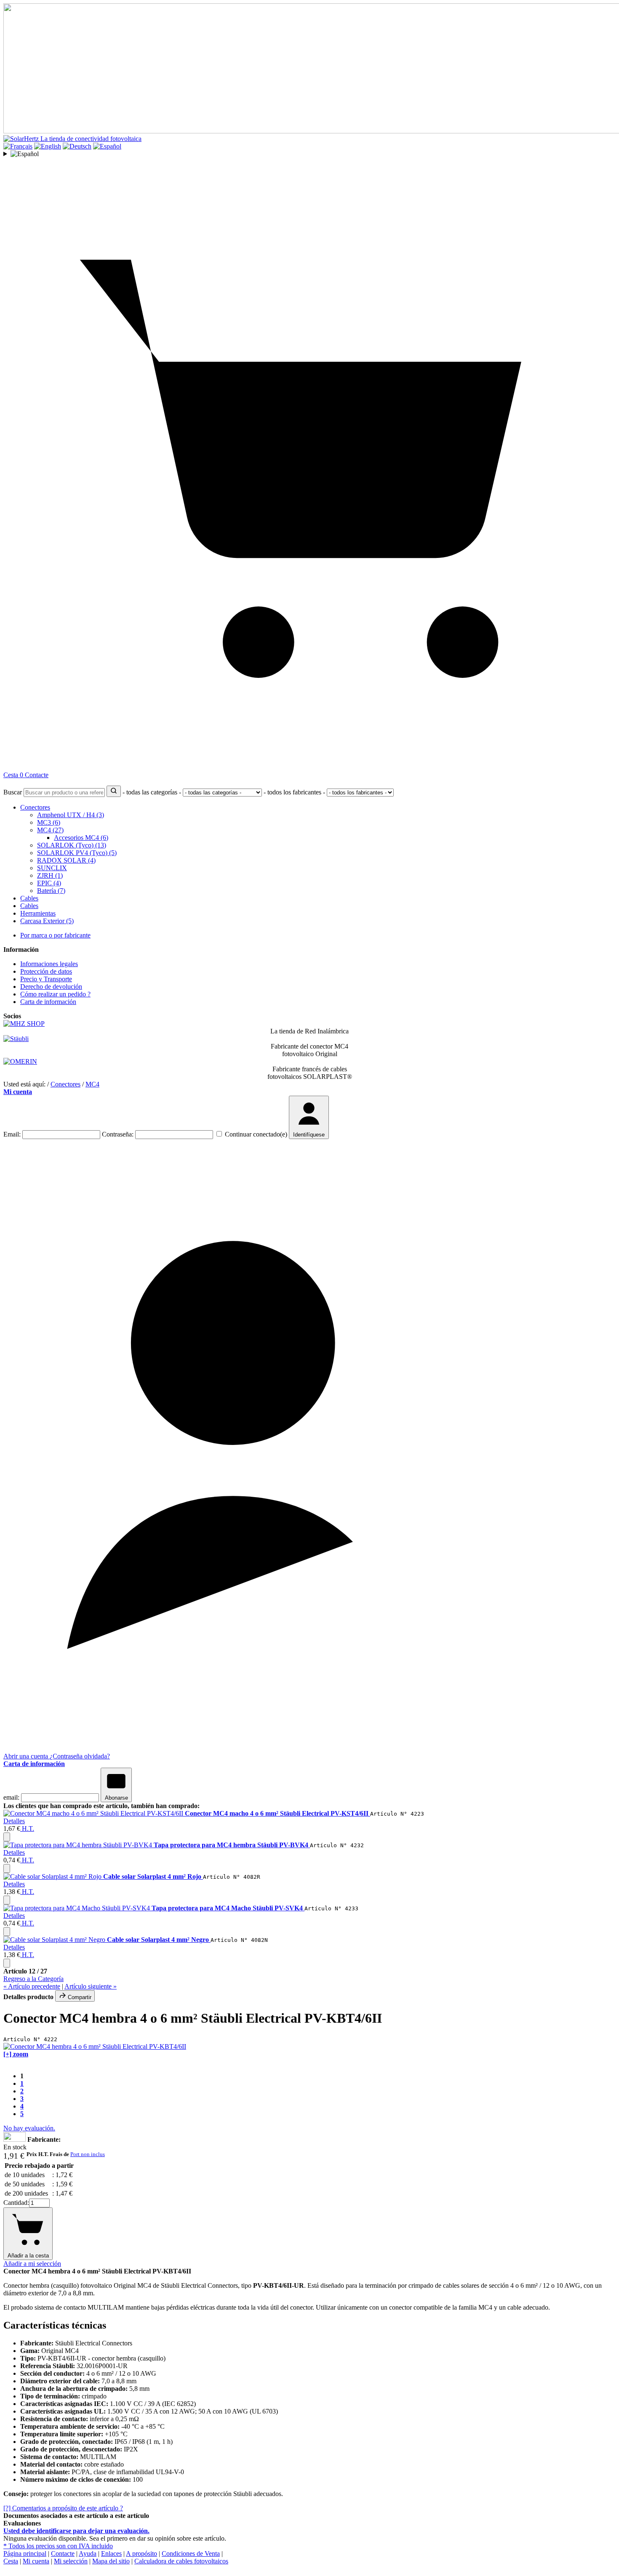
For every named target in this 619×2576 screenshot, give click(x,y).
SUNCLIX (52, 868)
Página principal (25, 2553)
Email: (12, 1134)
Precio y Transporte (46, 979)
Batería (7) (51, 891)
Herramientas (38, 913)
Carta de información (48, 1002)
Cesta (11, 2561)
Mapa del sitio (111, 2561)
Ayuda (88, 2553)
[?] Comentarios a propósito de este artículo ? (63, 2508)
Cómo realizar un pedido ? (55, 994)
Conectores (35, 807)
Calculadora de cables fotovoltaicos (181, 2561)
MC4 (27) (50, 830)
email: (11, 1797)
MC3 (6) (49, 822)
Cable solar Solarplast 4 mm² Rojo (153, 1876)
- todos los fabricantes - (294, 792)
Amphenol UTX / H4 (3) (71, 815)
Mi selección (71, 2561)
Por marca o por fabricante (55, 935)
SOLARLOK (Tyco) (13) (72, 845)
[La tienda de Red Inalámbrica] (24, 1024)
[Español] (107, 146)
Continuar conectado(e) (256, 1134)
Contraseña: (118, 1134)
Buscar (13, 792)
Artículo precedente (32, 1986)
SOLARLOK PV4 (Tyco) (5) (77, 853)
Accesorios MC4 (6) (81, 838)
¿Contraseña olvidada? (80, 1756)
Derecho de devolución (51, 987)
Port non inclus (88, 2154)
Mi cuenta (18, 1092)
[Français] (18, 146)
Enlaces (111, 2553)
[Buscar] (114, 791)
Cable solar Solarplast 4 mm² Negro (159, 1940)
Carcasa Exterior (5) (47, 921)
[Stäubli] (16, 1039)
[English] (48, 146)
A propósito (141, 2553)
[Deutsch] (77, 146)
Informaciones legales (49, 964)
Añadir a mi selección (32, 2264)
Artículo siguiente (91, 1986)
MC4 (92, 1084)
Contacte (37, 775)
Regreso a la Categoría (33, 1979)
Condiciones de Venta (191, 2553)
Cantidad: (16, 2203)
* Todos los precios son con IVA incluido (58, 2546)
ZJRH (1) (50, 875)
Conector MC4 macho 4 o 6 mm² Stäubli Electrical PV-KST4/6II (277, 1813)
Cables (29, 898)
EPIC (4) (49, 883)
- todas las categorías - (152, 792)
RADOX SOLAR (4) (66, 860)
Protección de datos (46, 971)
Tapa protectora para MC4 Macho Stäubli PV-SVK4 (228, 1908)
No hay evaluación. (29, 2128)
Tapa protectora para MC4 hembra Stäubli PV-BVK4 (232, 1845)
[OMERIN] (20, 1061)
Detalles (14, 1821)
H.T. (27, 1828)
